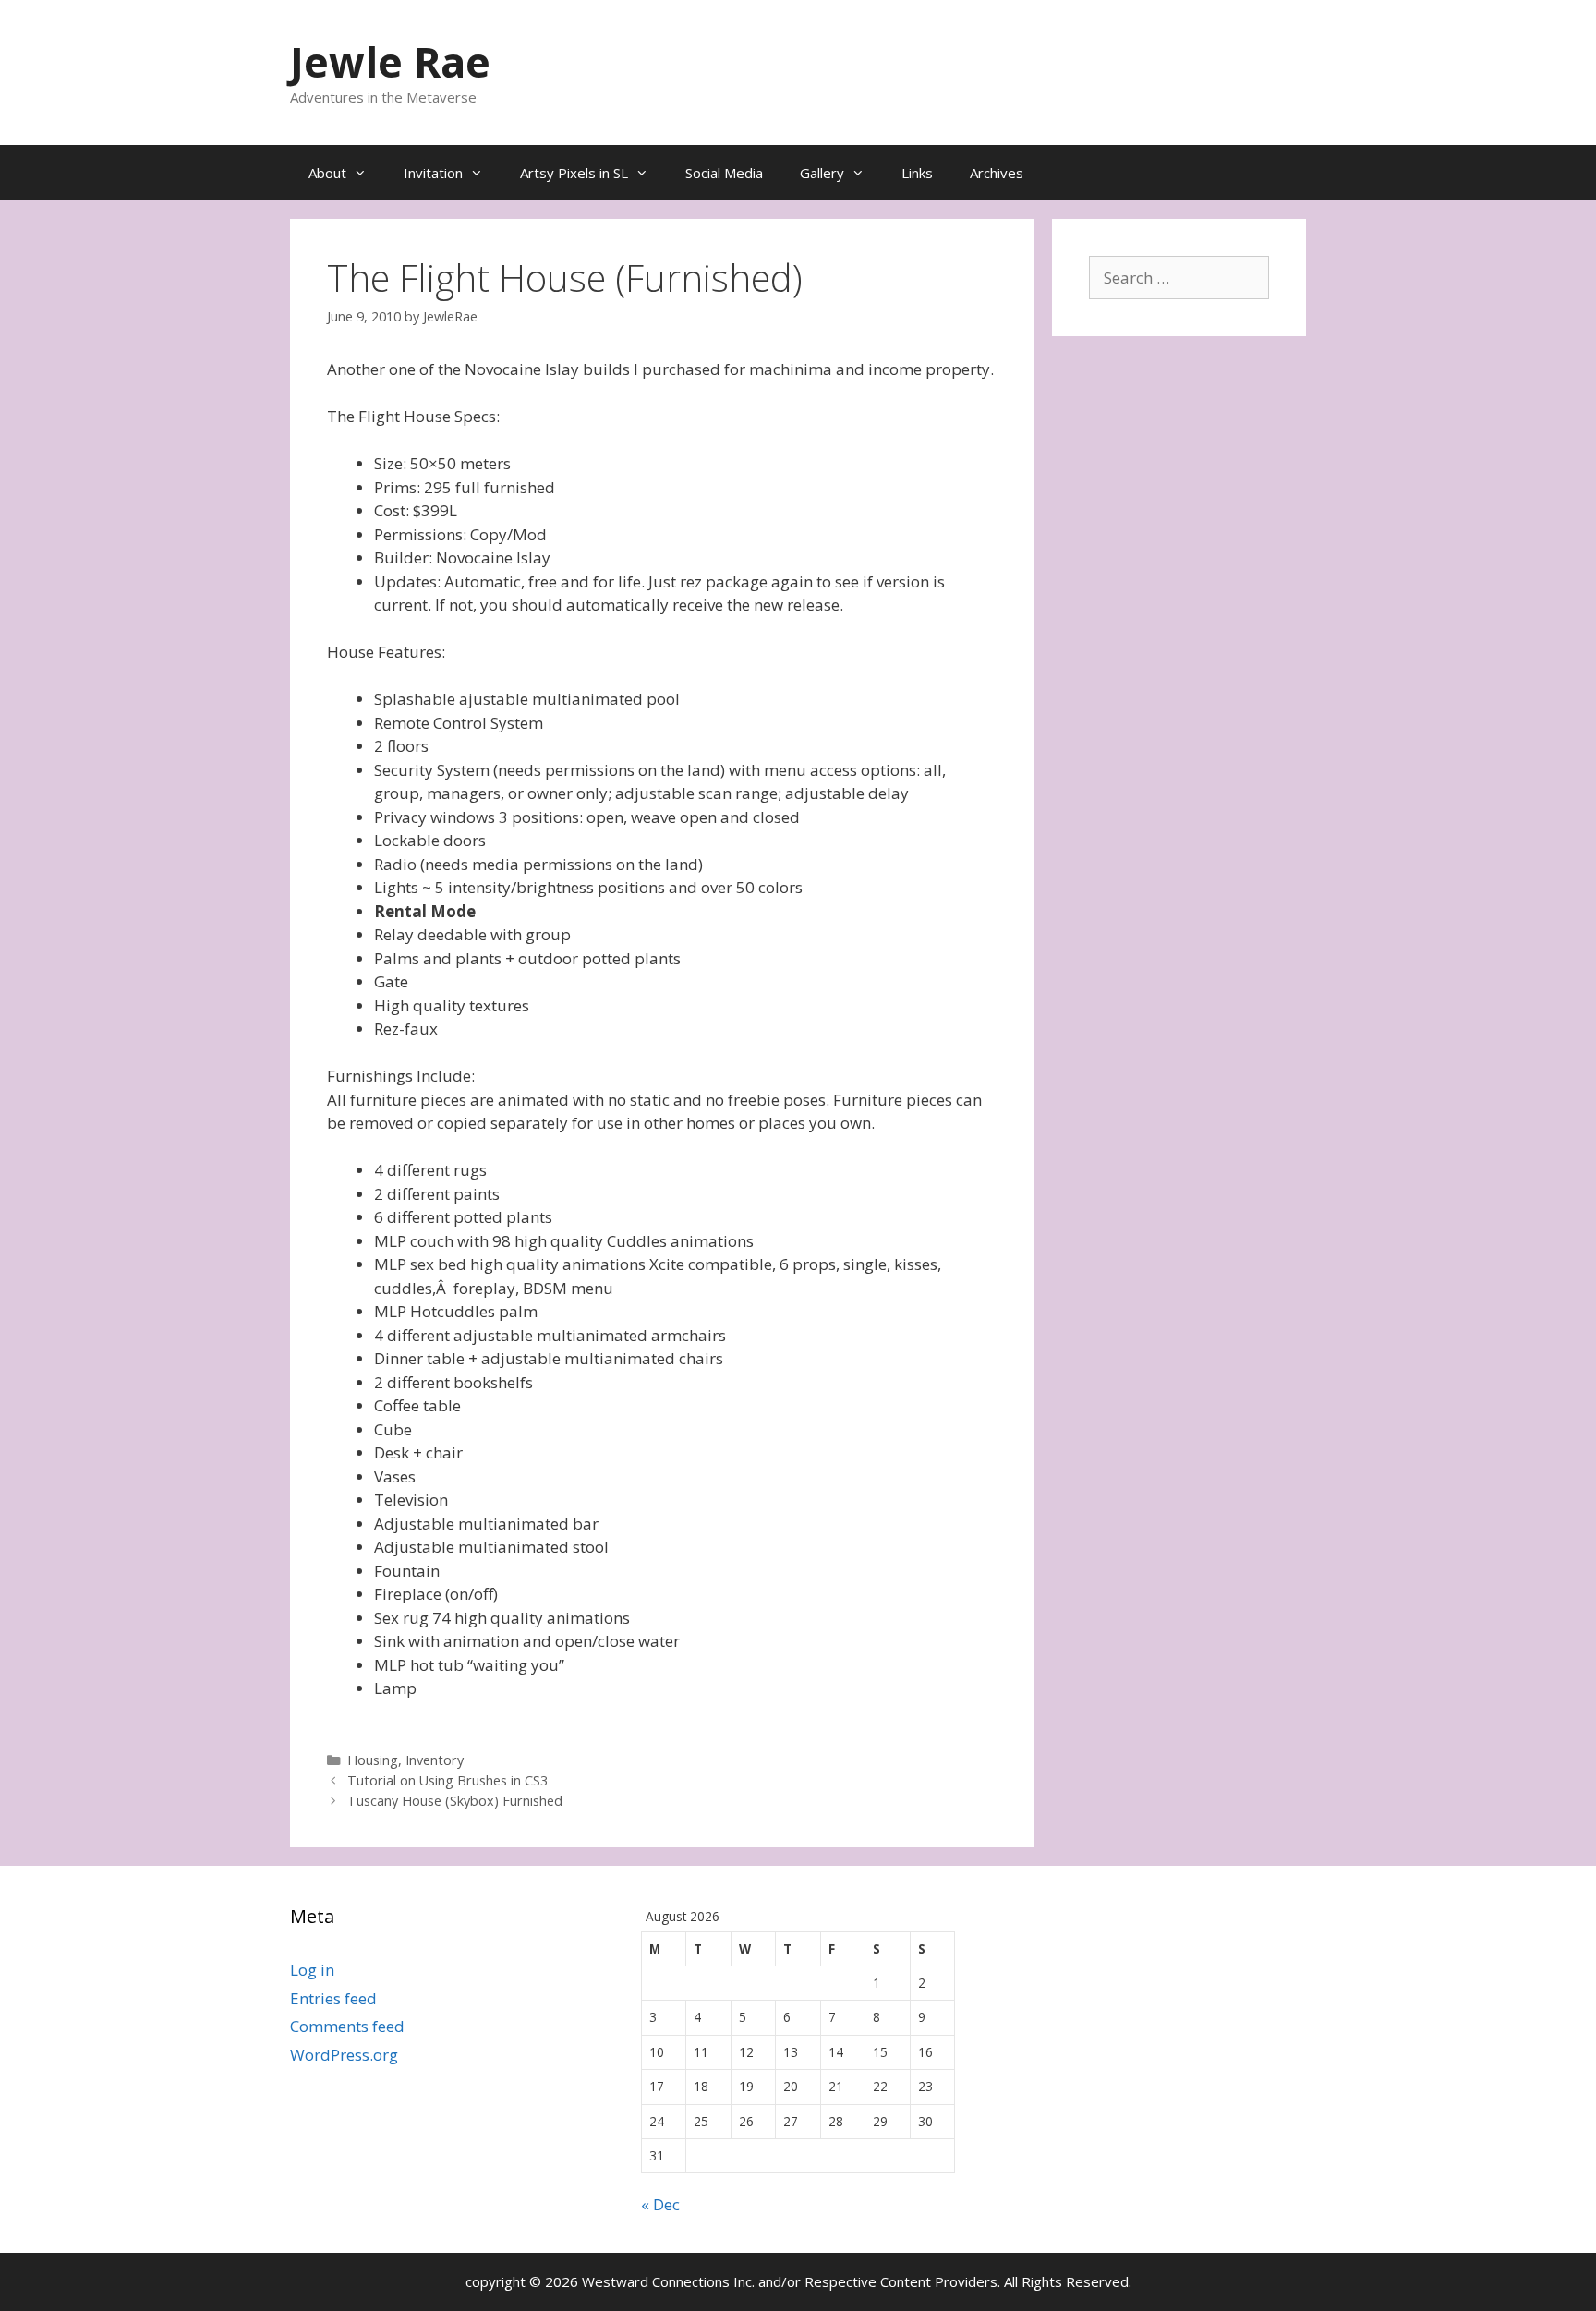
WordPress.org (344, 2055)
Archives (997, 173)
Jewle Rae (390, 61)
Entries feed (333, 1998)
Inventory (435, 1760)
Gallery (822, 173)
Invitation (433, 173)
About (327, 173)
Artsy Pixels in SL (574, 173)
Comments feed (347, 2026)
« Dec (660, 2204)
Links (917, 173)
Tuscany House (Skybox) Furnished (455, 1801)
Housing (373, 1760)
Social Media (724, 173)
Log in (312, 1970)
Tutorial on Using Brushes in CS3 (447, 1780)
